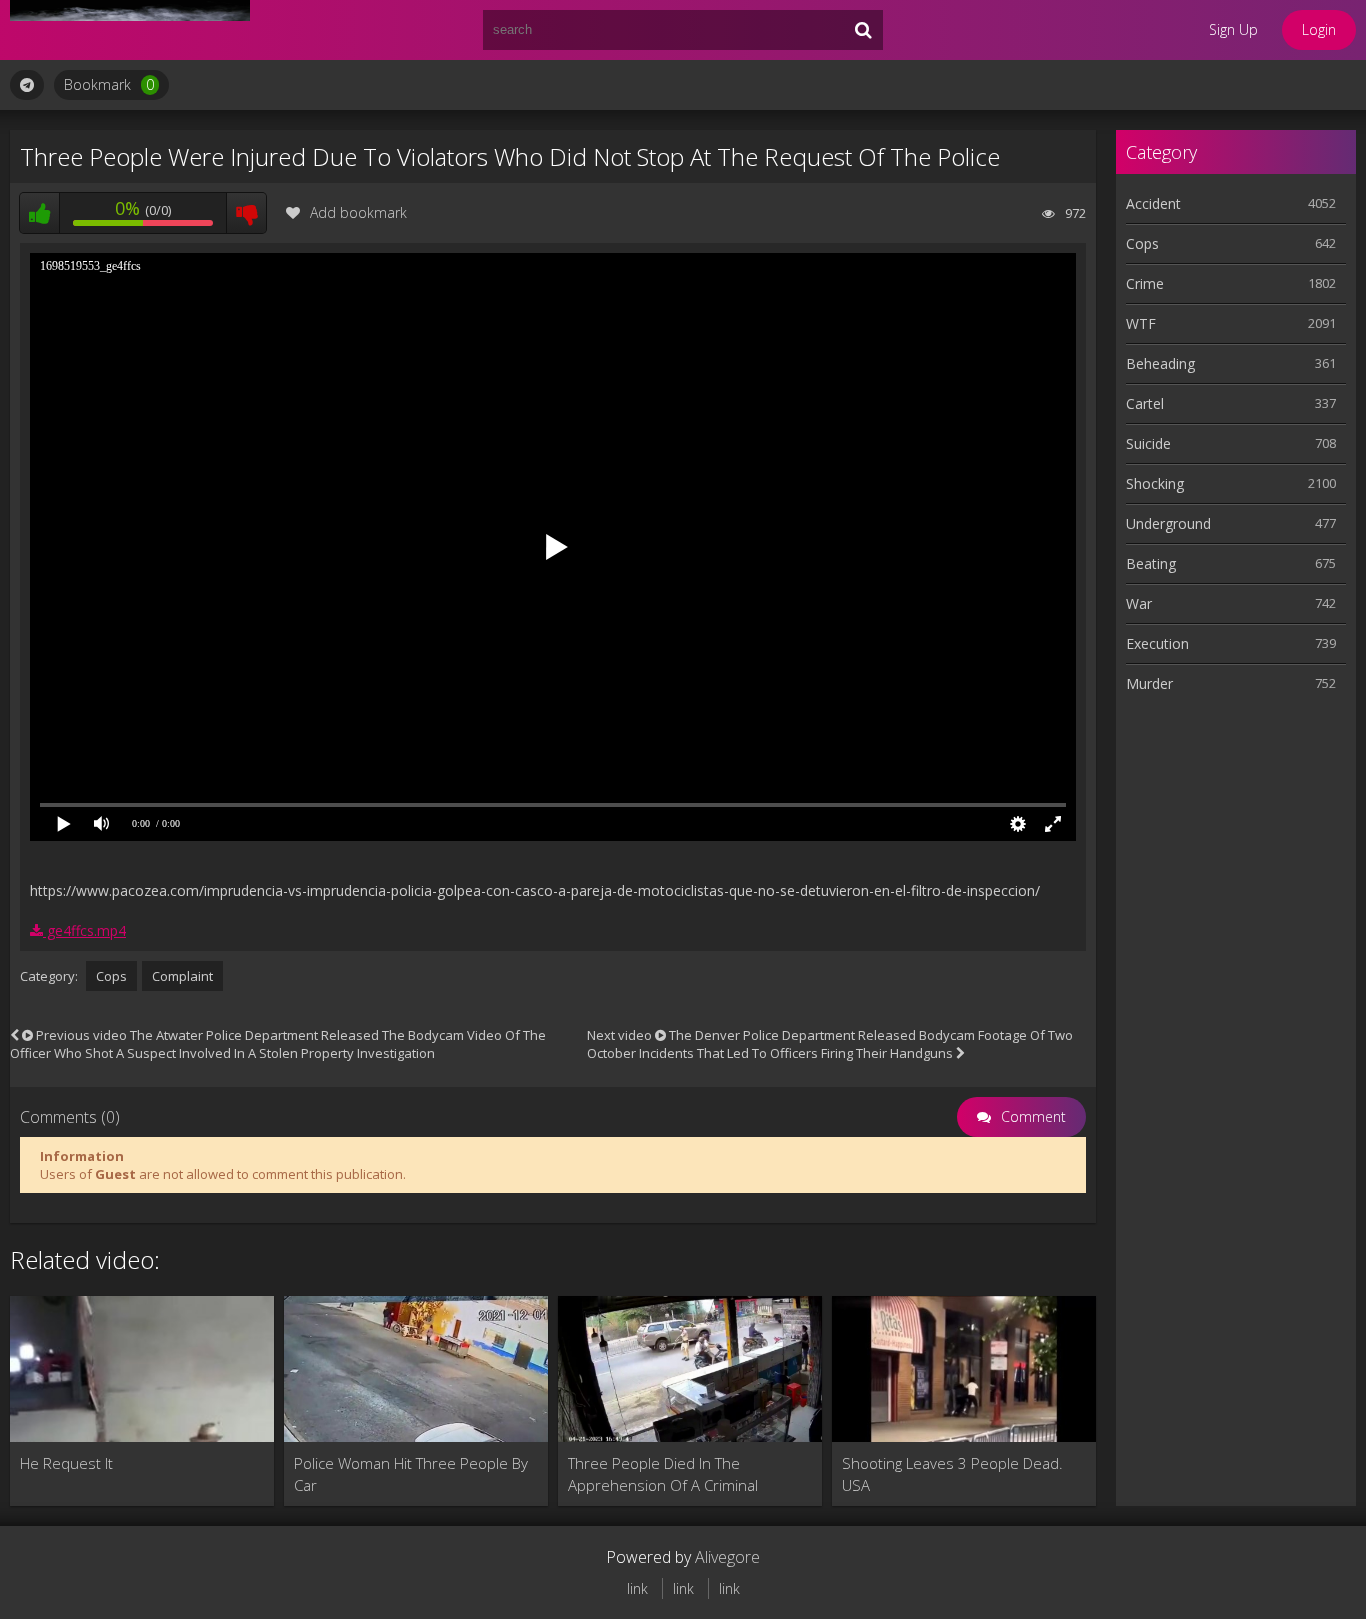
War (1139, 603)
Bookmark (109, 84)
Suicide (1148, 443)
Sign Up (1233, 29)
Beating (1151, 563)
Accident (1153, 203)
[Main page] (130, 30)
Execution (1157, 643)
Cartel (1145, 403)
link (637, 1588)
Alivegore (727, 1557)
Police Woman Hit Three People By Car (411, 1474)
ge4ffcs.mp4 (84, 930)
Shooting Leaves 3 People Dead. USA (952, 1474)
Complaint (182, 976)
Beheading (1160, 363)
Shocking (1155, 483)
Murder (1149, 683)
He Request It (66, 1463)
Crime (1145, 283)
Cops (111, 976)
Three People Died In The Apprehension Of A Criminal (663, 1474)
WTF (1141, 323)
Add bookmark (358, 212)
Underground (1168, 523)
